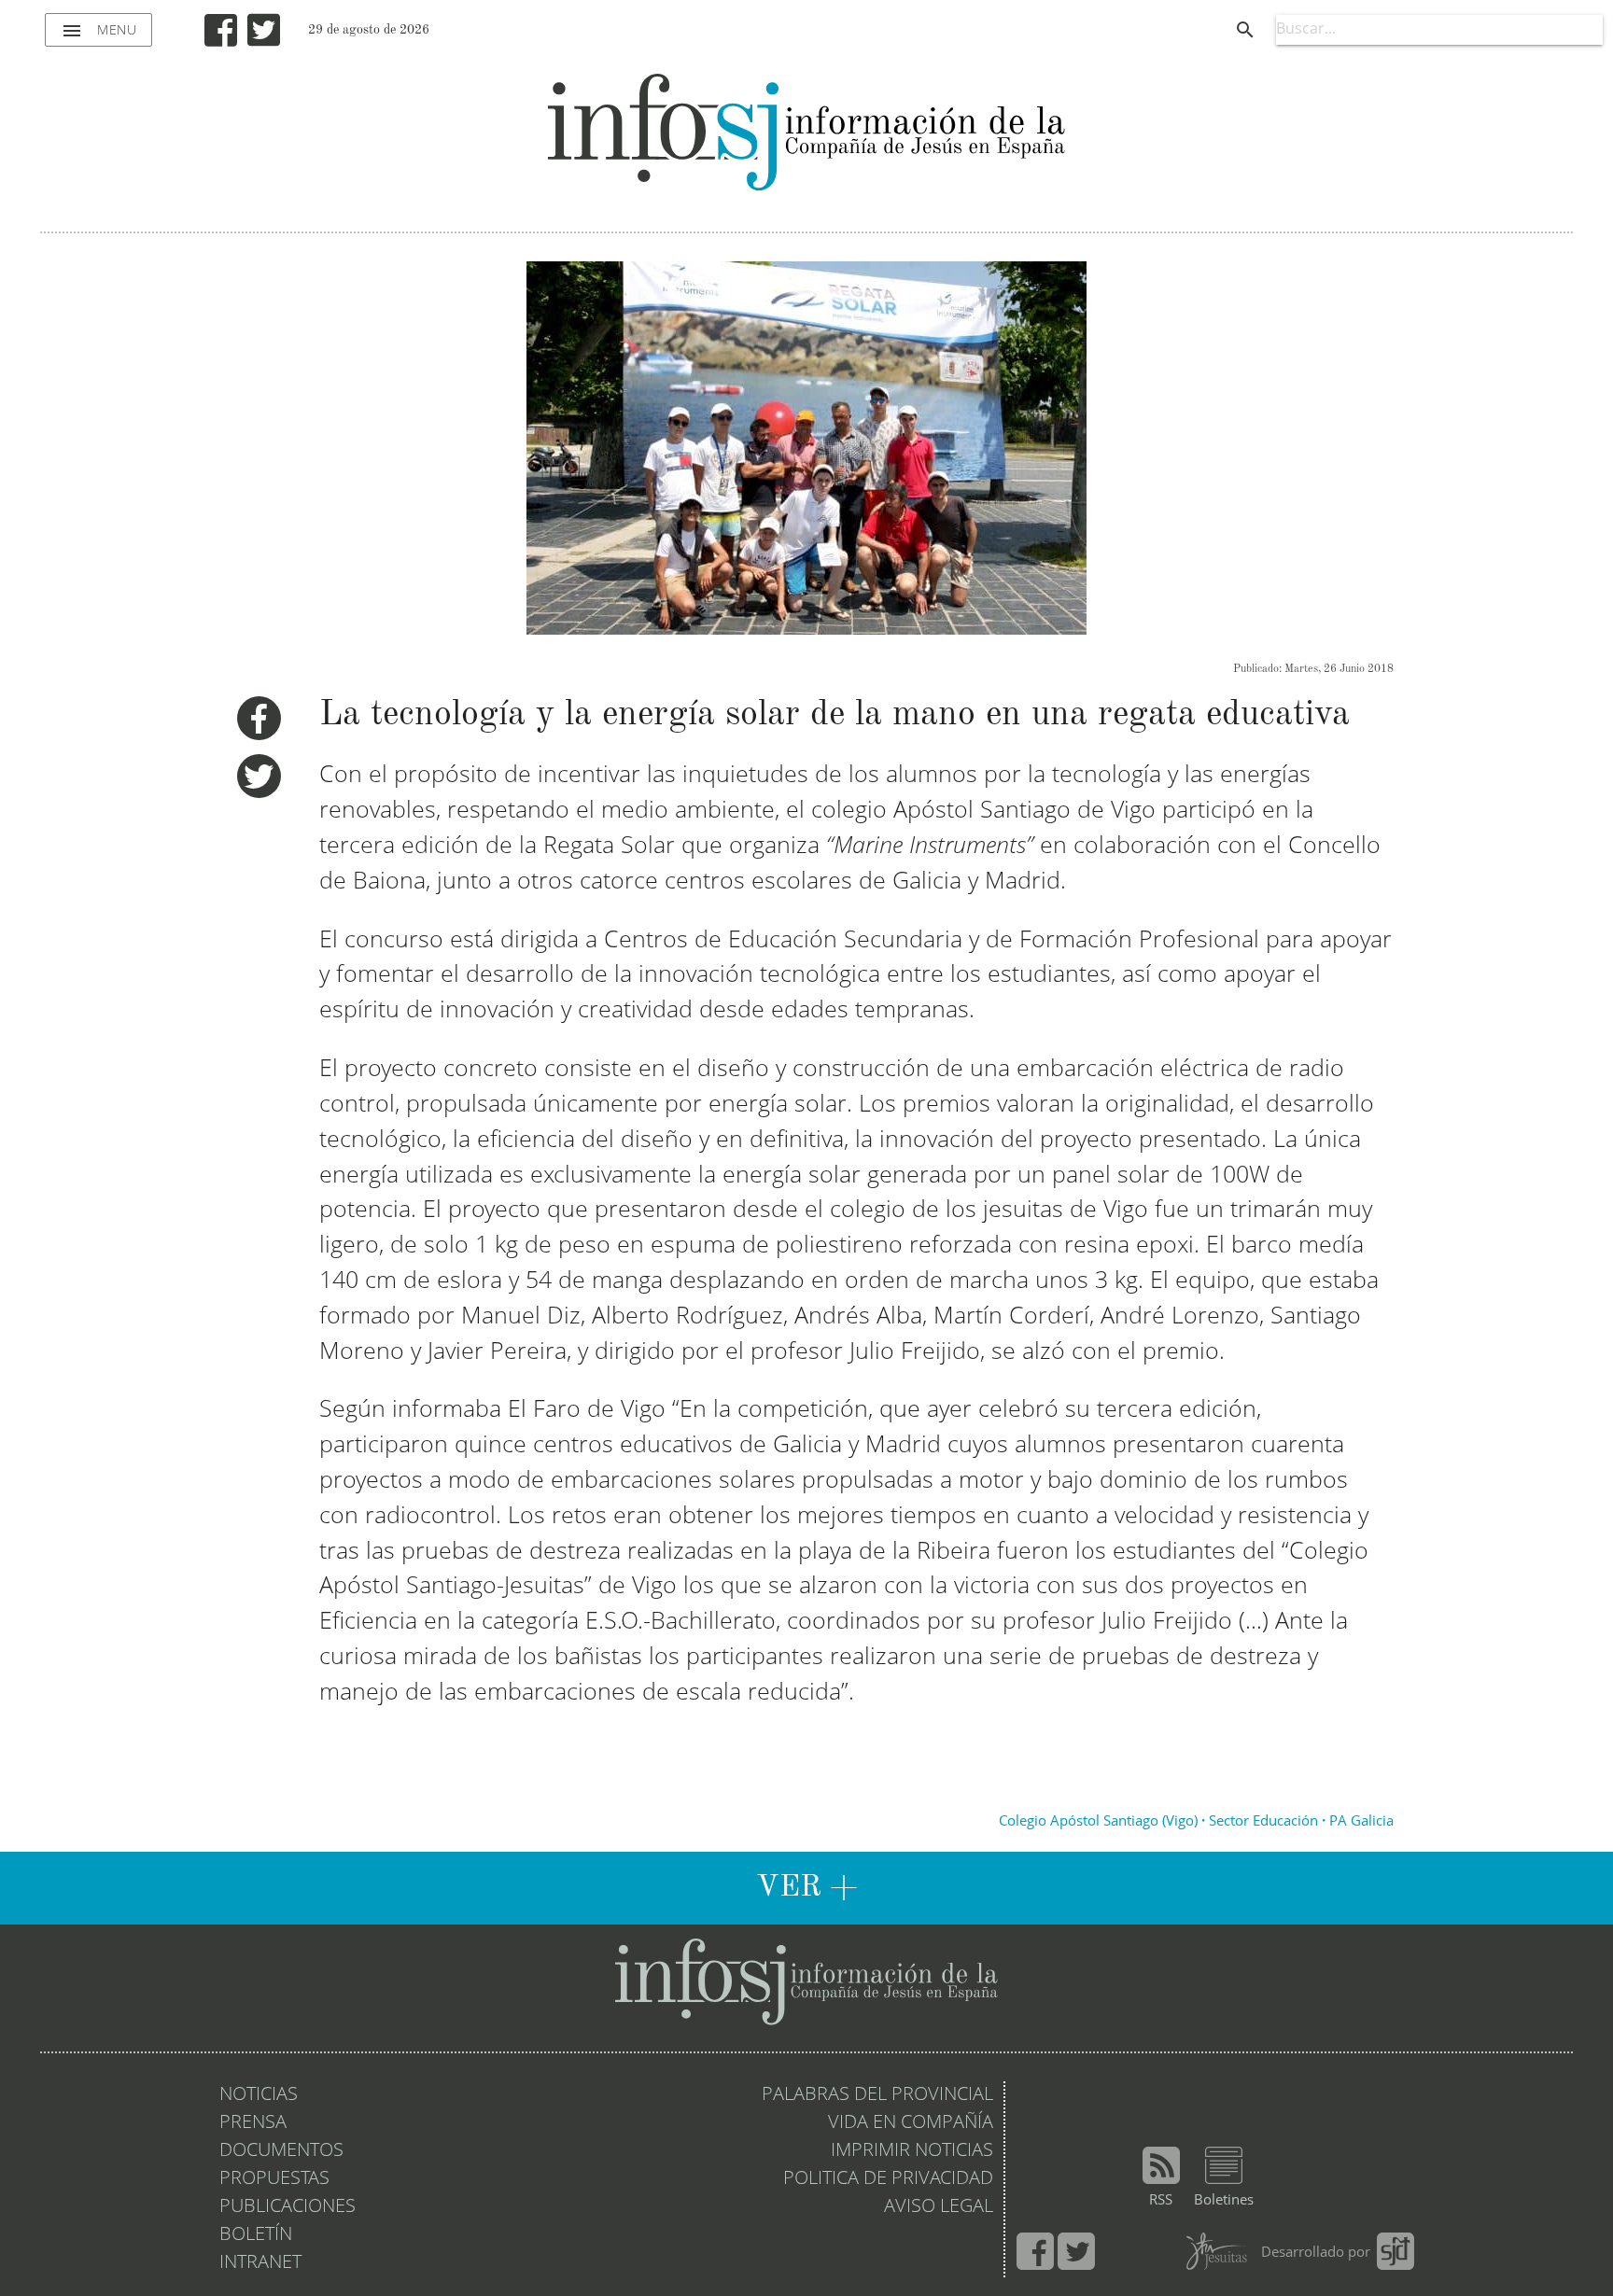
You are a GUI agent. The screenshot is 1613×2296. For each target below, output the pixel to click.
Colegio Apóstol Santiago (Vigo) (1098, 1822)
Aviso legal (939, 2207)
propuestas (274, 2179)
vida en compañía (911, 2123)
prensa (253, 2123)
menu (98, 31)
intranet (260, 2263)
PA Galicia (1361, 1822)
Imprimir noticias (912, 2151)
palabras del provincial (877, 2095)
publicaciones (288, 2207)
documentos (281, 2151)
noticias (259, 2095)
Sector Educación (1263, 1822)
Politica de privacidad (888, 2179)
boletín (256, 2235)
